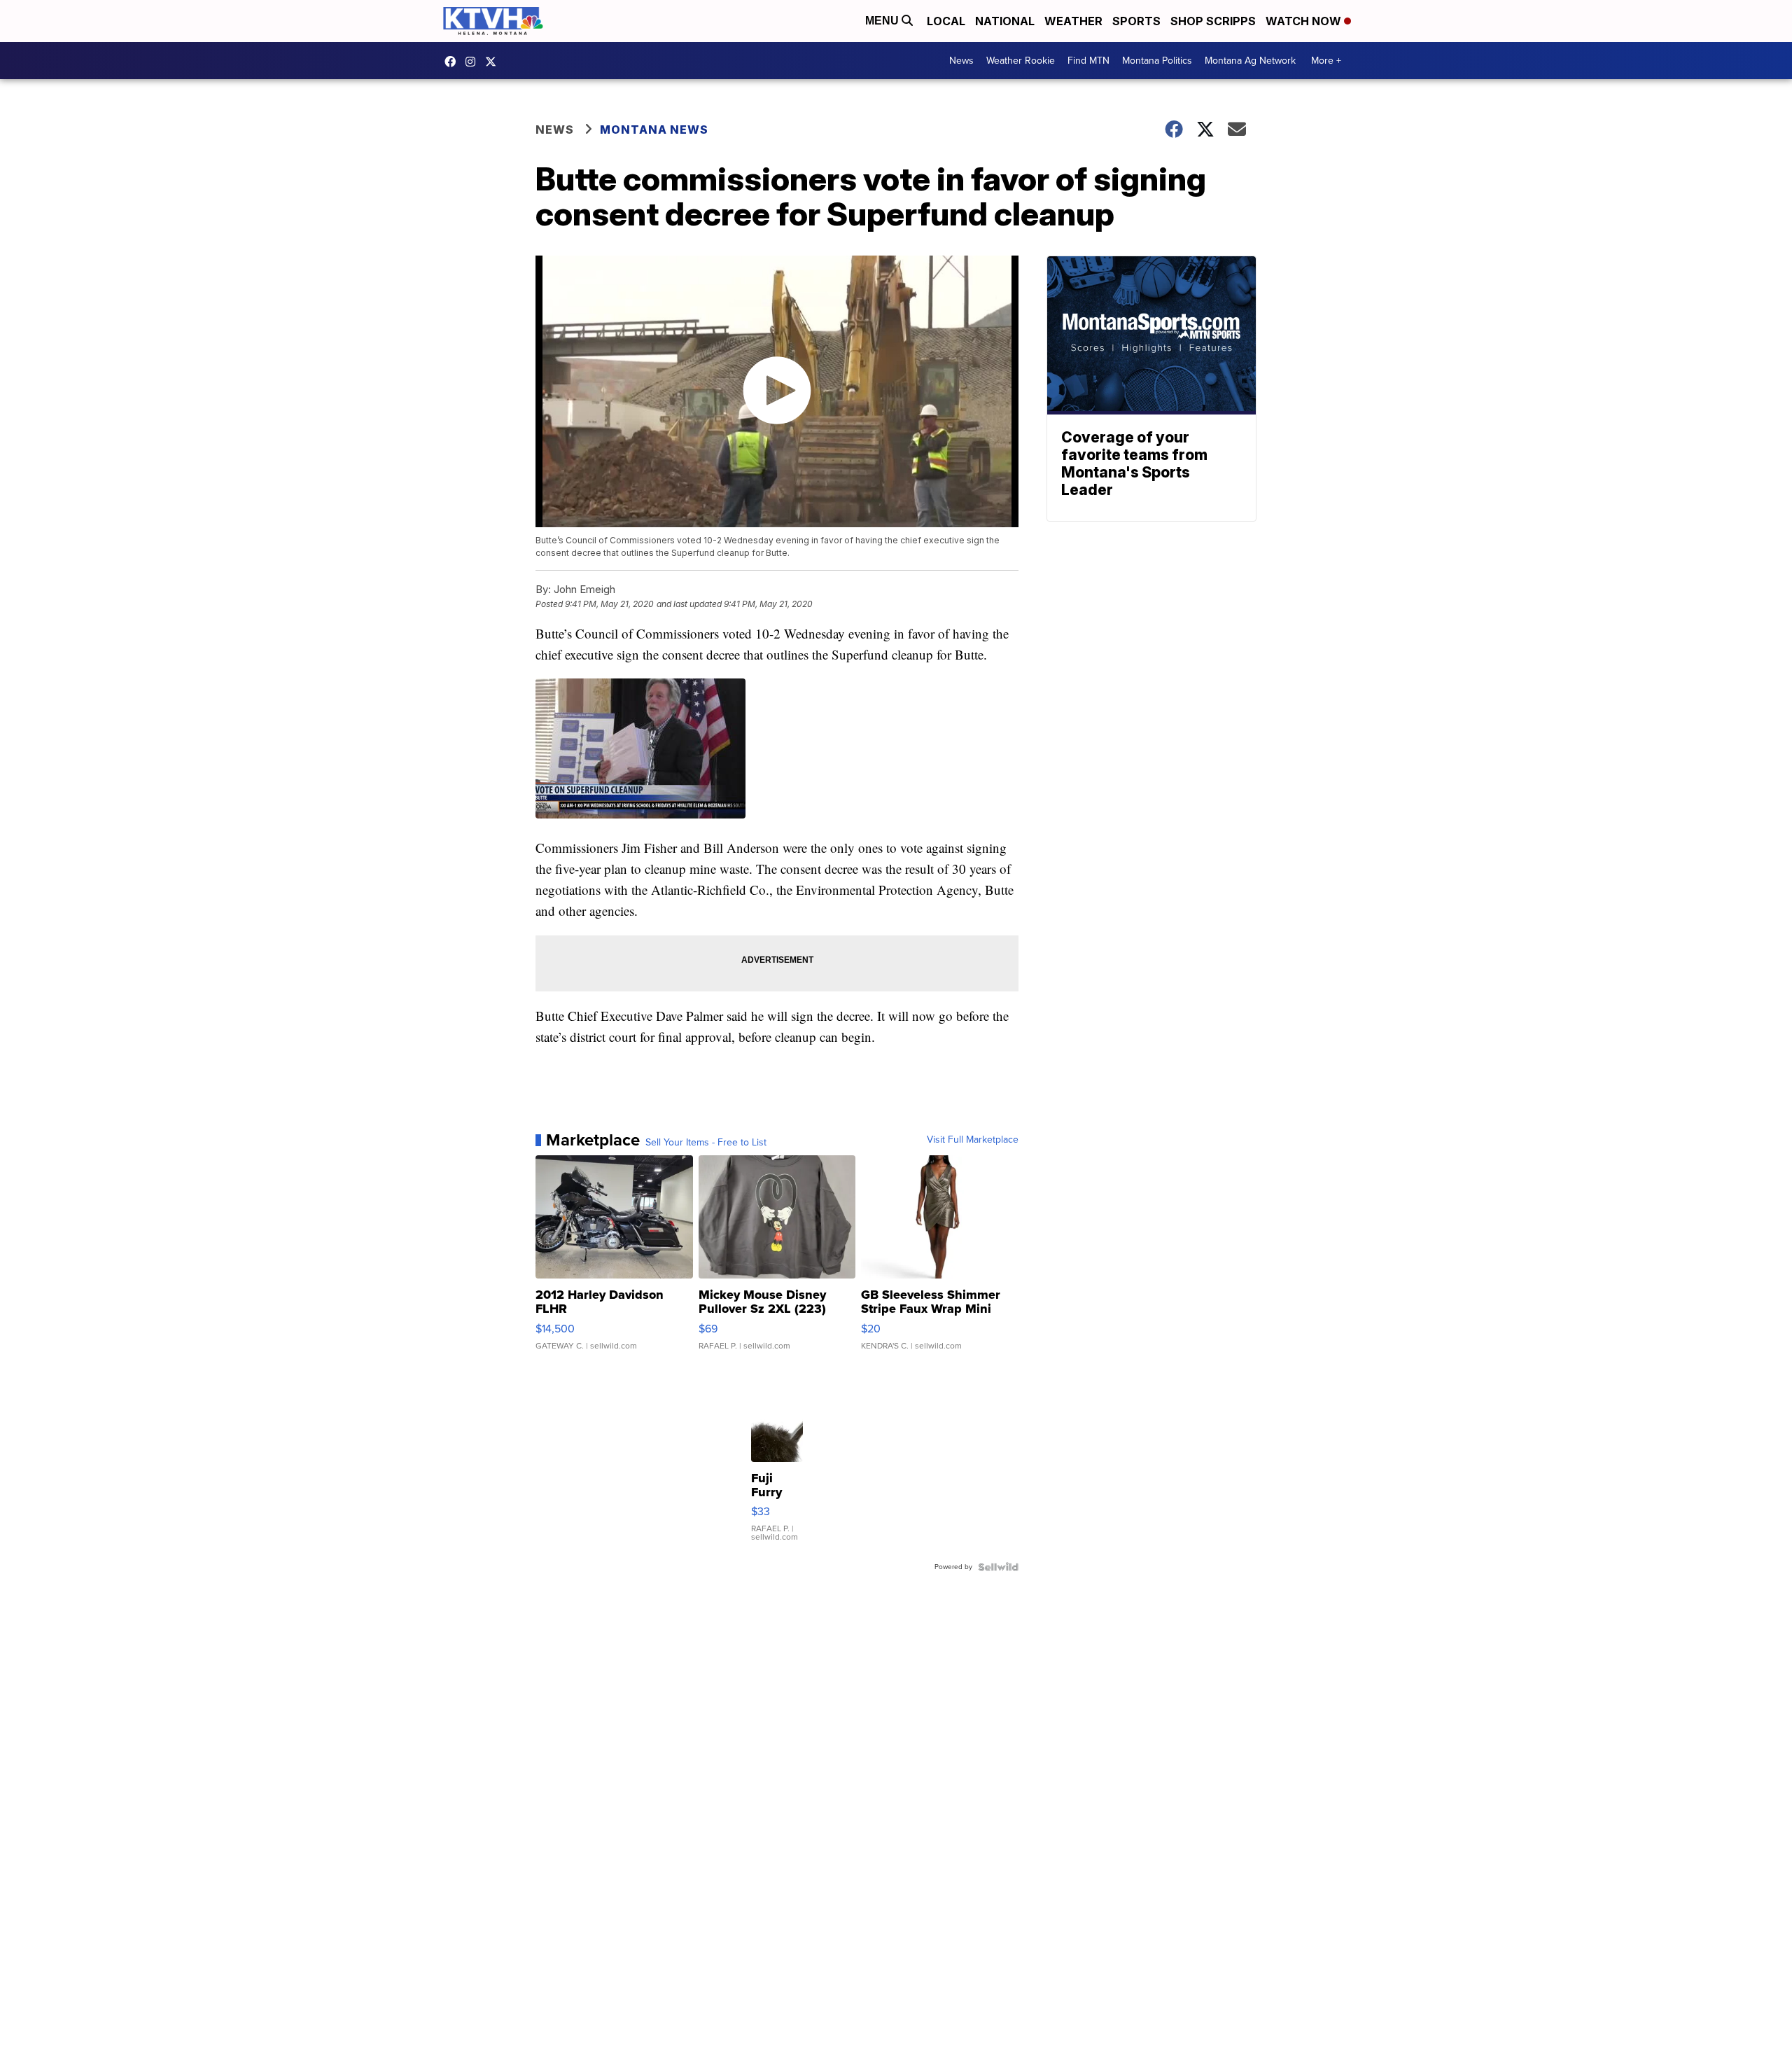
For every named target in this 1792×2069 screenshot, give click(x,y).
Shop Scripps (1213, 21)
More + (1326, 61)
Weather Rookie (1021, 61)
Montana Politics (1157, 61)
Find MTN (1088, 61)
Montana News (654, 130)
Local (946, 21)
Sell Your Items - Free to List (706, 1143)
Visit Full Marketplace (973, 1140)
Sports (1136, 21)
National (1005, 21)
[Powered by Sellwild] (998, 1567)
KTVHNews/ (454, 62)
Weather (1073, 21)
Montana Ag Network (1250, 61)
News (961, 61)
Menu (883, 21)
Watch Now (1305, 21)
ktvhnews (474, 62)
